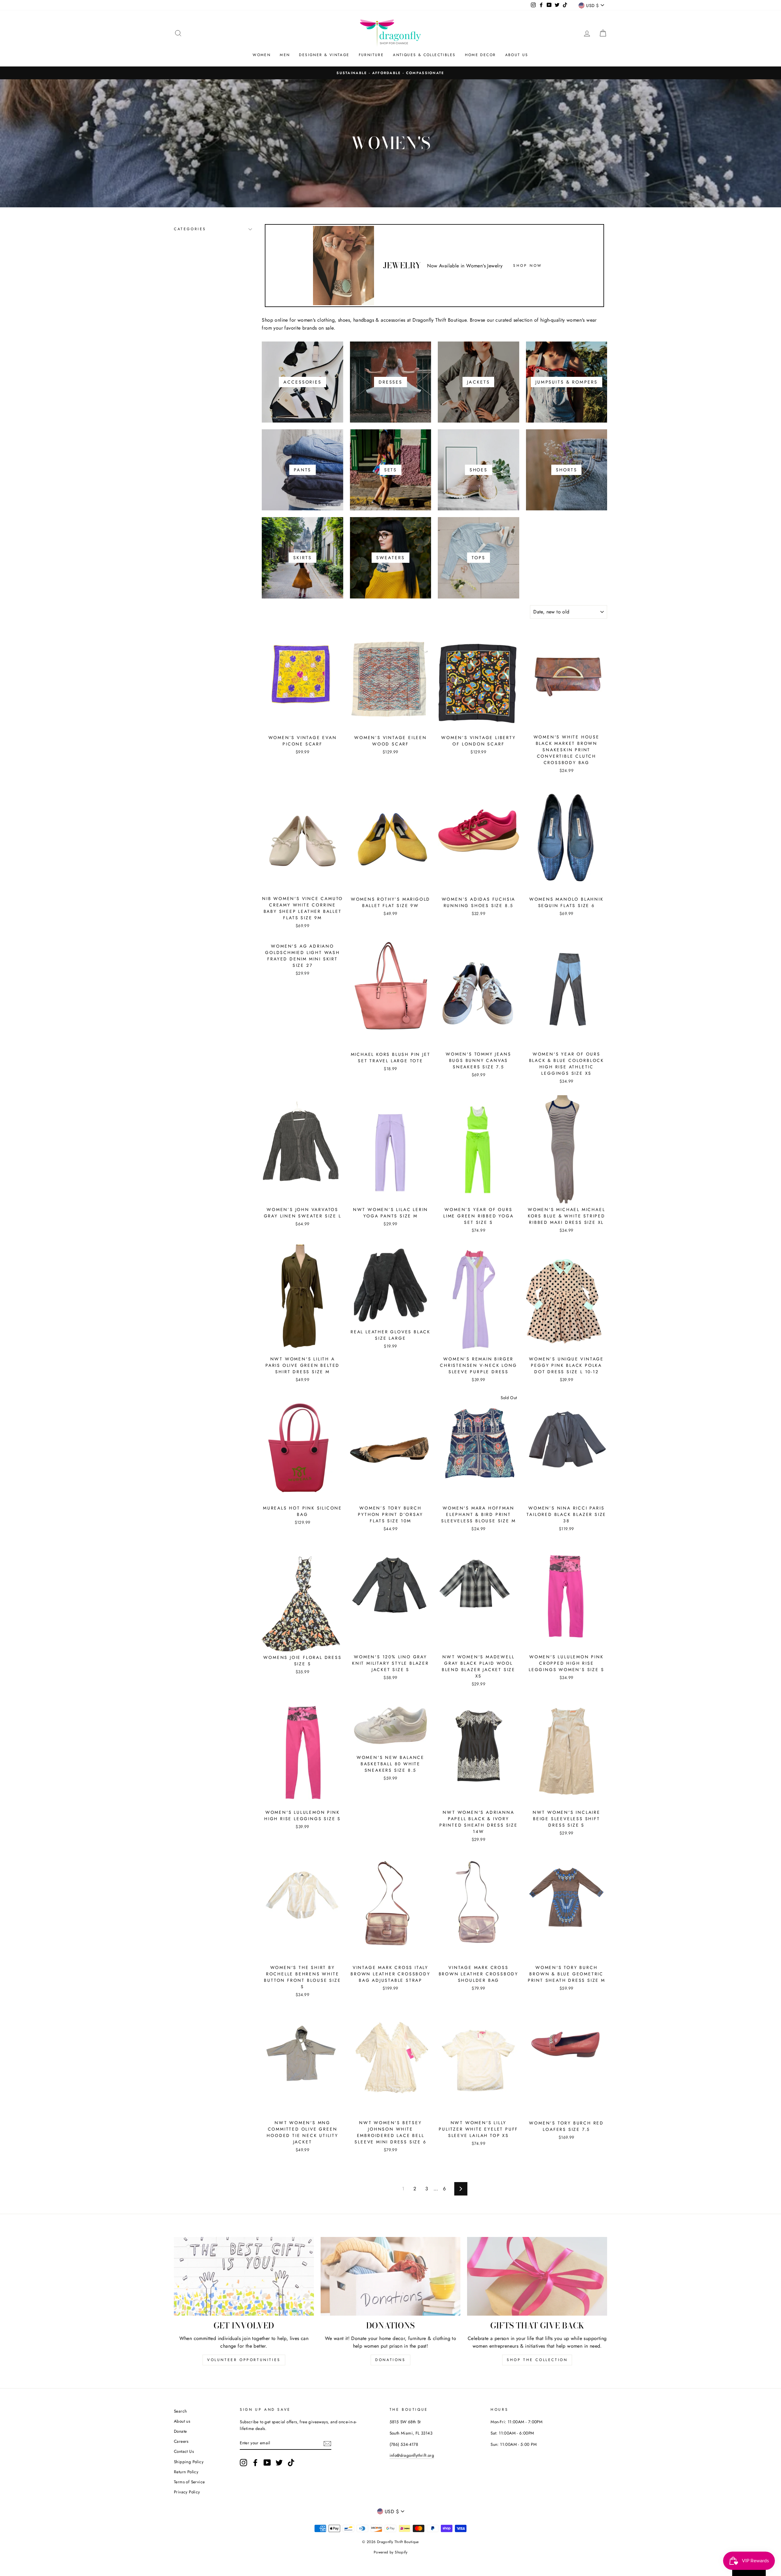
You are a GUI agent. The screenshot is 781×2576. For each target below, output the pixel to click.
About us (182, 2421)
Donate (180, 2431)
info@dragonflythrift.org (412, 2455)
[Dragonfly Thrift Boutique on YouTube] (267, 2463)
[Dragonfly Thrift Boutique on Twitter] (279, 2463)
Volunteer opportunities (244, 2360)
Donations (390, 2360)
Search (180, 2411)
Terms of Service (189, 2482)
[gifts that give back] (537, 2276)
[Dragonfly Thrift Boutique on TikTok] (291, 2463)
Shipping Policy (189, 2462)
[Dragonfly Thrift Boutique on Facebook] (255, 2463)
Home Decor (480, 55)
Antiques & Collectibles (424, 55)
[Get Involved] (244, 2276)
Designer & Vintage (324, 55)
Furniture (371, 55)
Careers (181, 2441)
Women (262, 55)
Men (285, 55)
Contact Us (184, 2451)
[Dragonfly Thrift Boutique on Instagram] (243, 2463)
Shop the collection (537, 2360)
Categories (190, 229)
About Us (517, 55)
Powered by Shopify (390, 2552)
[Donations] (391, 2276)
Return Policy (186, 2472)
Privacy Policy (187, 2492)
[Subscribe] (327, 2443)
